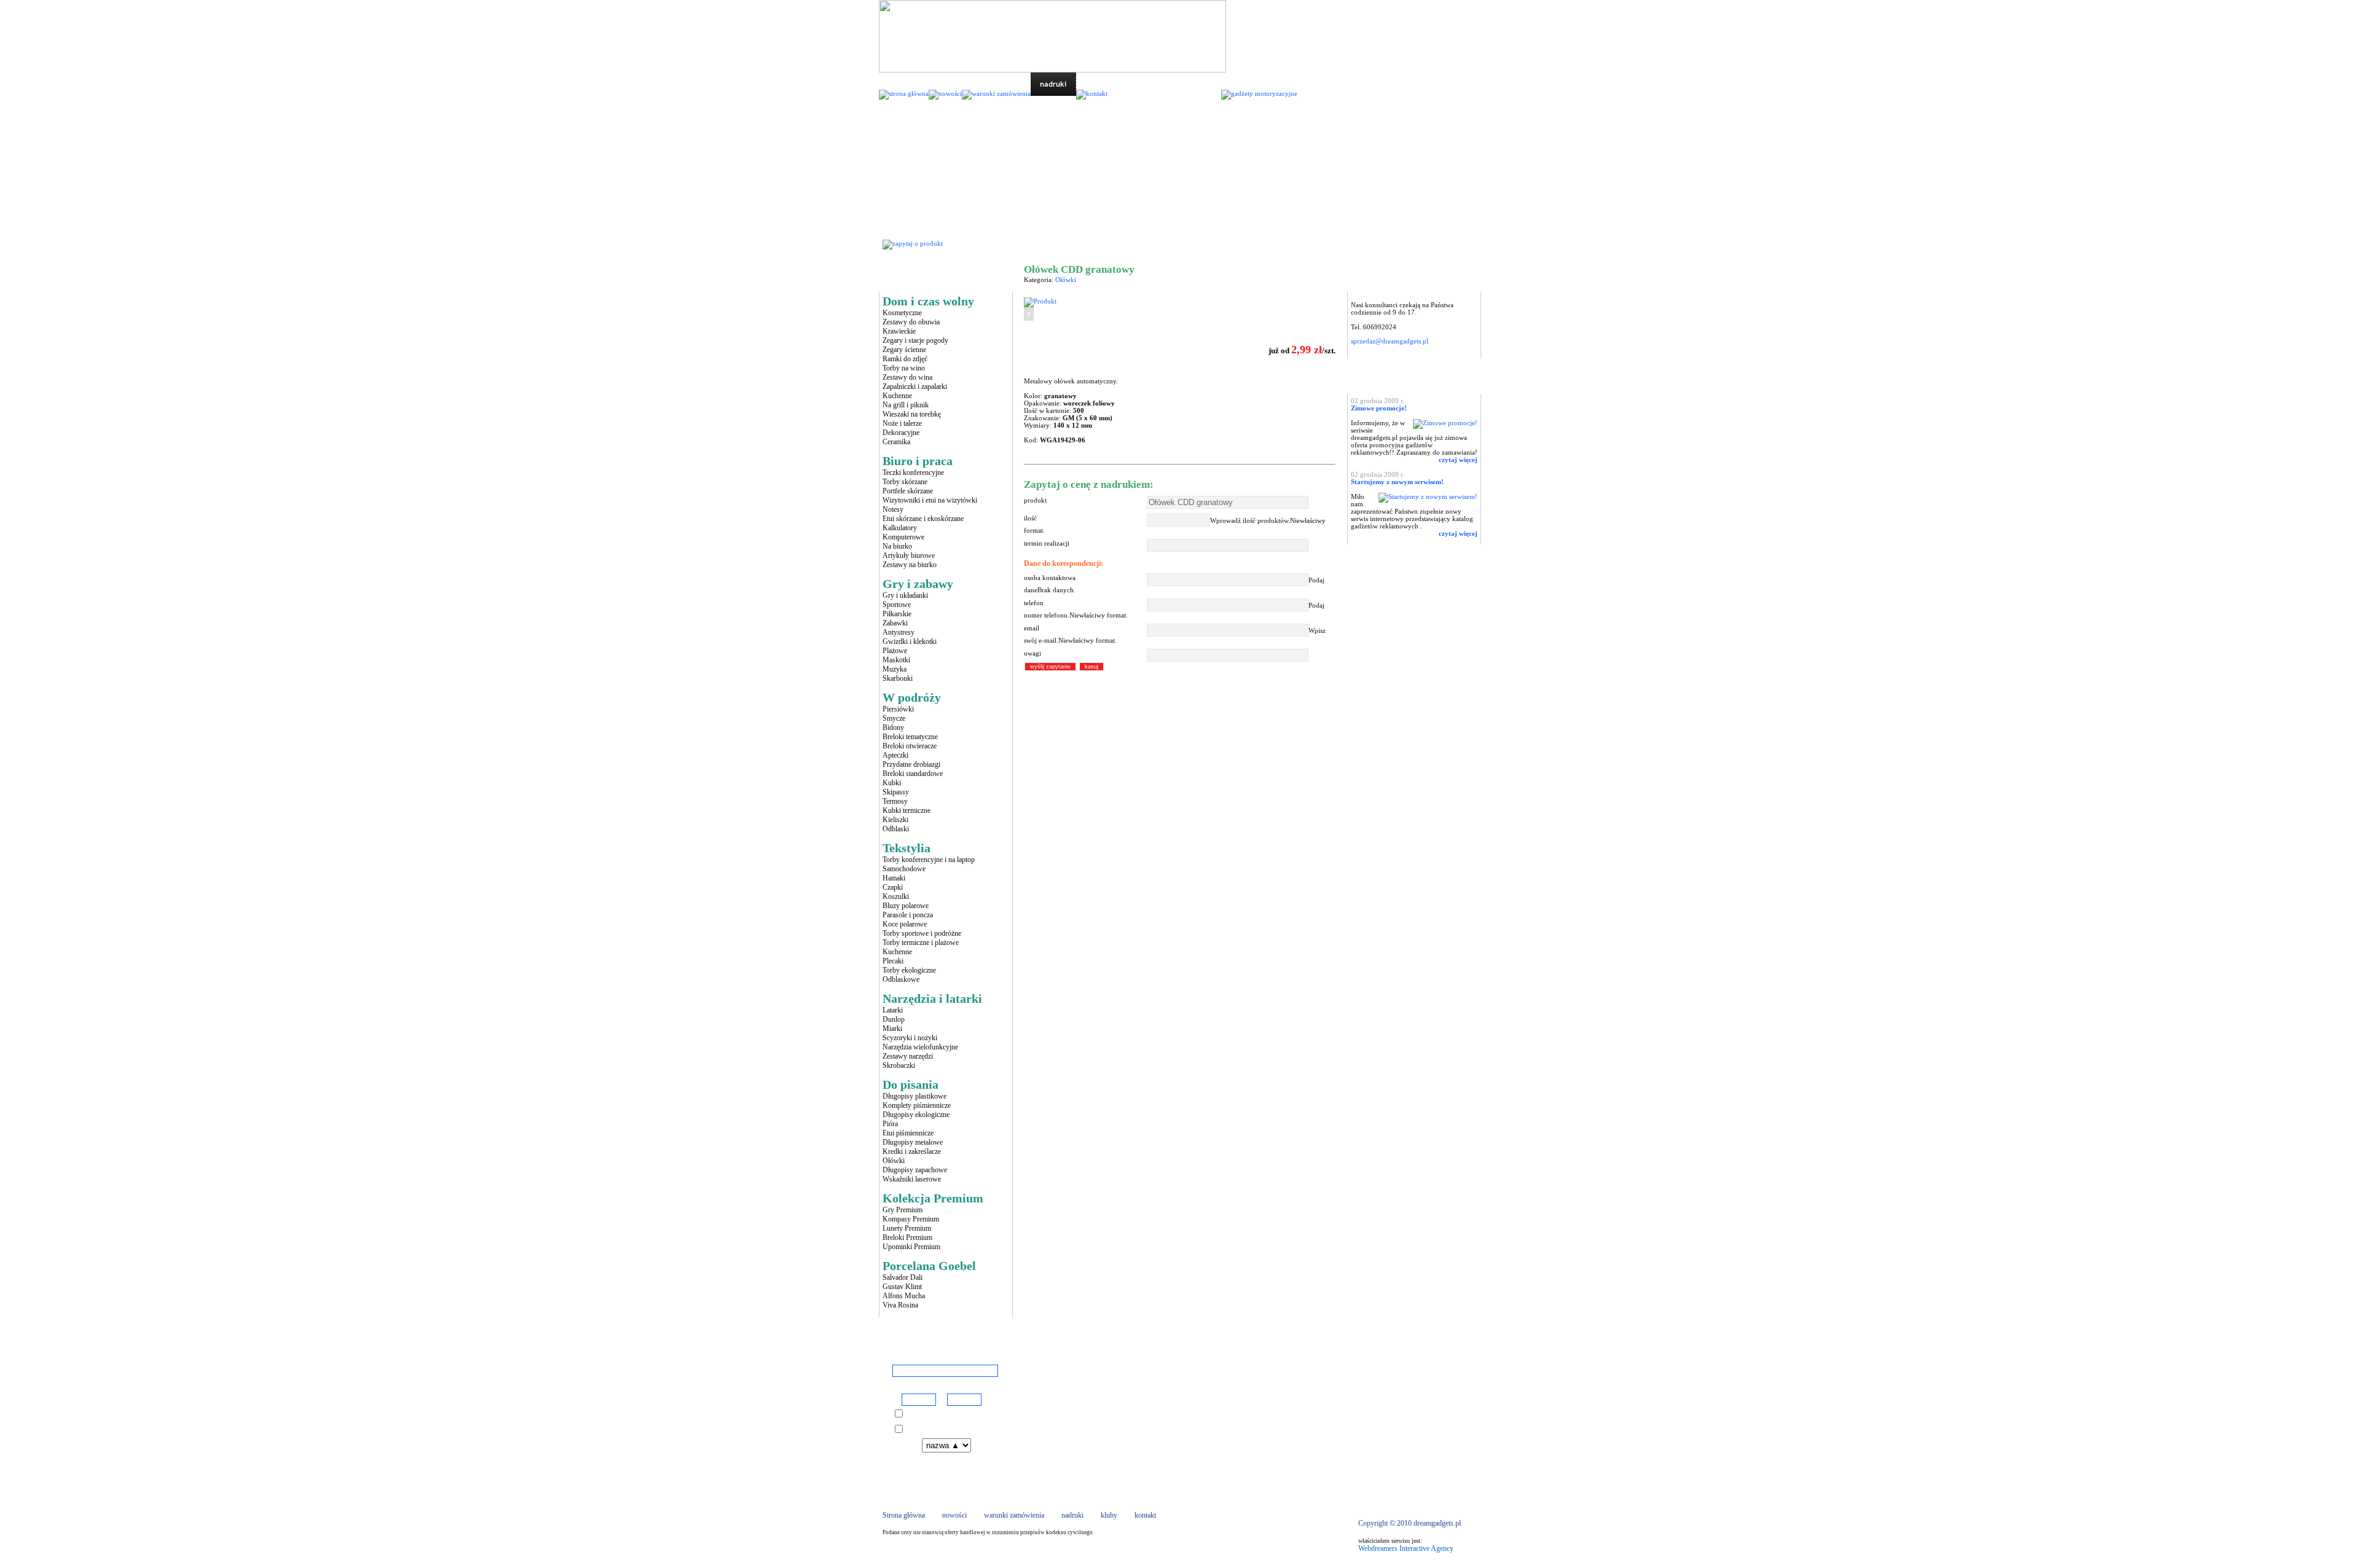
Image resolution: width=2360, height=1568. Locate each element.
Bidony (893, 727)
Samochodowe (904, 869)
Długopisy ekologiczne (916, 1115)
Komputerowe (903, 537)
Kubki (892, 783)
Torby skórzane (905, 482)
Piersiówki (898, 709)
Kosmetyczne (902, 313)
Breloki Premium (907, 1237)
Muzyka (895, 669)
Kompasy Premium (911, 1219)
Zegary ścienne (904, 350)
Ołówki (894, 1161)
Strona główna (1046, 244)
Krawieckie (899, 331)
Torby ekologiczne (909, 970)
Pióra (890, 1124)
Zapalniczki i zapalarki (915, 386)
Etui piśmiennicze (908, 1133)
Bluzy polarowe (906, 906)
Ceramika (896, 442)
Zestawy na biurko (910, 565)
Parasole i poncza (908, 915)
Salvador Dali (903, 1277)
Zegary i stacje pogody (915, 340)
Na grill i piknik (906, 405)
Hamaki (894, 878)
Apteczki (895, 755)
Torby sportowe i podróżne (922, 933)
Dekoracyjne (901, 433)
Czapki (893, 887)
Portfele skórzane (908, 491)
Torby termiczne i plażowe (921, 943)
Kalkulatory (900, 528)
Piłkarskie (897, 614)
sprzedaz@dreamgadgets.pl (1390, 341)
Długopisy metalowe (913, 1142)
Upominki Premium (911, 1247)
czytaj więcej (1458, 460)
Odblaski (896, 829)
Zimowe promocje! (1379, 408)
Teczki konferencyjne (913, 472)
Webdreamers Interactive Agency (1406, 1548)
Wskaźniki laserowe (912, 1179)
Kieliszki (895, 820)
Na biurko (897, 546)
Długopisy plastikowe (914, 1096)
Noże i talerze (902, 423)
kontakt (1145, 1515)
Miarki (892, 1029)
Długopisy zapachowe (915, 1170)
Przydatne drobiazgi (911, 764)
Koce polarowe (905, 924)
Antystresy (899, 632)
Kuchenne (897, 396)
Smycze (894, 718)
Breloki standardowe (913, 774)
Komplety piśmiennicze (917, 1105)
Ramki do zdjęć (905, 359)
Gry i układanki (905, 595)
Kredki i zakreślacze (912, 1151)
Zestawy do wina (907, 377)
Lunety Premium (907, 1228)
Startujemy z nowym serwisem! (1397, 482)
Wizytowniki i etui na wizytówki (930, 500)
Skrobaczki (899, 1065)
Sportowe (897, 605)
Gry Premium (903, 1210)
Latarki (893, 1010)
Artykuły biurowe (909, 555)
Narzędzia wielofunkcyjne (920, 1047)
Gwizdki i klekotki (910, 641)
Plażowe (895, 651)
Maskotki (896, 660)
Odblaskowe (901, 979)
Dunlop (894, 1019)
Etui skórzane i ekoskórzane (923, 519)
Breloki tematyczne (910, 737)
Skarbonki (898, 678)
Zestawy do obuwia (911, 322)
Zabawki (895, 623)
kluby (1109, 1515)
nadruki (1072, 1515)
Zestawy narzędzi (908, 1056)
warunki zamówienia (1014, 1515)
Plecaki (893, 961)
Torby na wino (904, 368)
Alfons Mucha (904, 1296)
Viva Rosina (900, 1305)
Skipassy (896, 792)
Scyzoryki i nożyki (910, 1038)
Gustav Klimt (902, 1287)
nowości (954, 1515)
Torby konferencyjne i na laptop (929, 860)
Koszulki (896, 896)
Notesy (893, 509)
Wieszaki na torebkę (912, 414)
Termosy (895, 801)
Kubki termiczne (907, 810)
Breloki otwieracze (910, 746)
